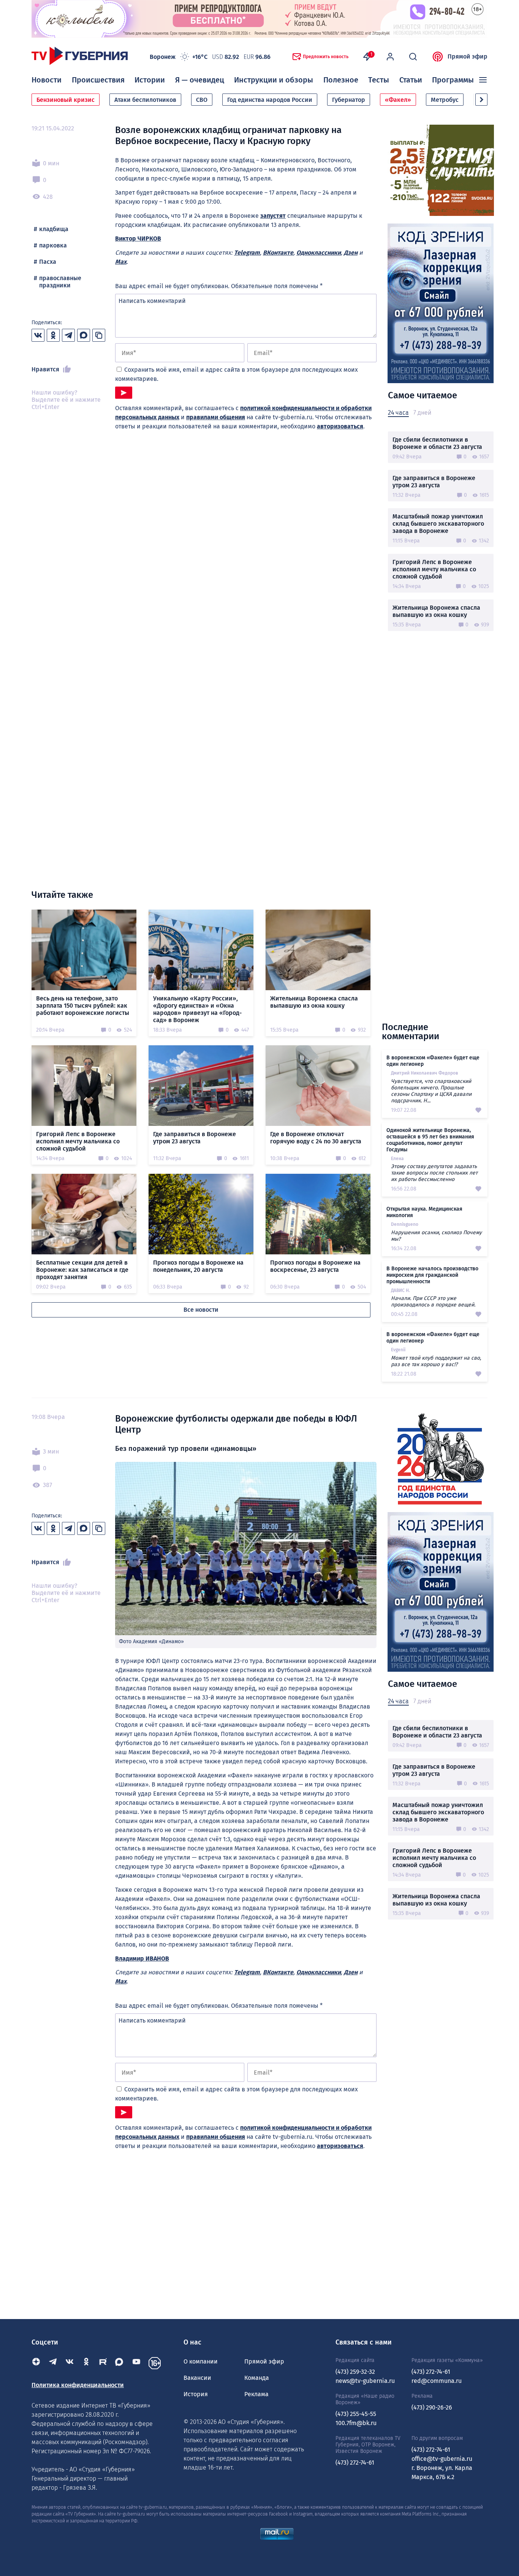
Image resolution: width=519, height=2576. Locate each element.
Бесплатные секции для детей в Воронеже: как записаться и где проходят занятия (82, 1270)
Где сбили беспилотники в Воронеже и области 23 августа (437, 443)
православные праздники (60, 282)
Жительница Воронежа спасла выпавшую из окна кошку (436, 611)
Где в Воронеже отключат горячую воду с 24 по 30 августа (316, 1138)
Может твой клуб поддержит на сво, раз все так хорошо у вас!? (436, 1361)
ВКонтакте (278, 253)
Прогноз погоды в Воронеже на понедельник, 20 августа (198, 1266)
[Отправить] (124, 393)
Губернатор (349, 100)
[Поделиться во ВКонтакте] (38, 335)
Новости (47, 80)
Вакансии (197, 2378)
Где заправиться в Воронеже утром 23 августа (434, 482)
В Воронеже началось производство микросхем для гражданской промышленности (432, 1275)
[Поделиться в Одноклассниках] (53, 335)
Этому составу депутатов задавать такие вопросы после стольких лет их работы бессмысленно (434, 1173)
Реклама (256, 2394)
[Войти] (390, 57)
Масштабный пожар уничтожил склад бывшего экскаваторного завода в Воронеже (438, 524)
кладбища (54, 229)
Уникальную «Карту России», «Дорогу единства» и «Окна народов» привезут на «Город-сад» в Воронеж (197, 1009)
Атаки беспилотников (145, 100)
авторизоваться (340, 426)
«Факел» (398, 100)
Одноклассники (319, 253)
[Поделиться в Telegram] (68, 335)
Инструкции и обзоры (274, 80)
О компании (201, 2361)
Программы (453, 80)
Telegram (247, 253)
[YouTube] (136, 2363)
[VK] (70, 2363)
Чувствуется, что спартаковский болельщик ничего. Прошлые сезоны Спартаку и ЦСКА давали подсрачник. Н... (431, 1091)
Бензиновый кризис (66, 100)
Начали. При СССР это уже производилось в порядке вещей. (433, 1301)
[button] (481, 100)
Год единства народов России (270, 100)
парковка (53, 245)
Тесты (379, 80)
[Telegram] (53, 2363)
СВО (202, 100)
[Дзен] (36, 2363)
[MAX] (120, 2363)
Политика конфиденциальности (78, 2385)
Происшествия (98, 80)
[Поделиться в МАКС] (84, 335)
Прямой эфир (468, 56)
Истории (150, 80)
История (196, 2394)
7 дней (422, 413)
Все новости (201, 1310)
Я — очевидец (200, 80)
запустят (273, 216)
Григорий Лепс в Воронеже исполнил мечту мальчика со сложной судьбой (434, 569)
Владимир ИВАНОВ (142, 1959)
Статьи (411, 80)
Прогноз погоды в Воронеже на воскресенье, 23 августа (315, 1266)
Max (121, 262)
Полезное (341, 80)
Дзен (351, 253)
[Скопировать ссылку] (99, 335)
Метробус (445, 100)
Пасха (48, 262)
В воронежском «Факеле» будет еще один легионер (433, 1061)
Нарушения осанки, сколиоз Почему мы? (436, 1236)
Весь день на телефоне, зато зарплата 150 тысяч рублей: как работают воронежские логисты (83, 1006)
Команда (257, 2378)
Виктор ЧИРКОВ (138, 239)
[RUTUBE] (103, 2363)
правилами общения (216, 417)
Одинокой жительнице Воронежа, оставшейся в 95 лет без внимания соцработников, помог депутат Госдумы (430, 1140)
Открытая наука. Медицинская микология (424, 1212)
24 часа (398, 413)
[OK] (86, 2363)
